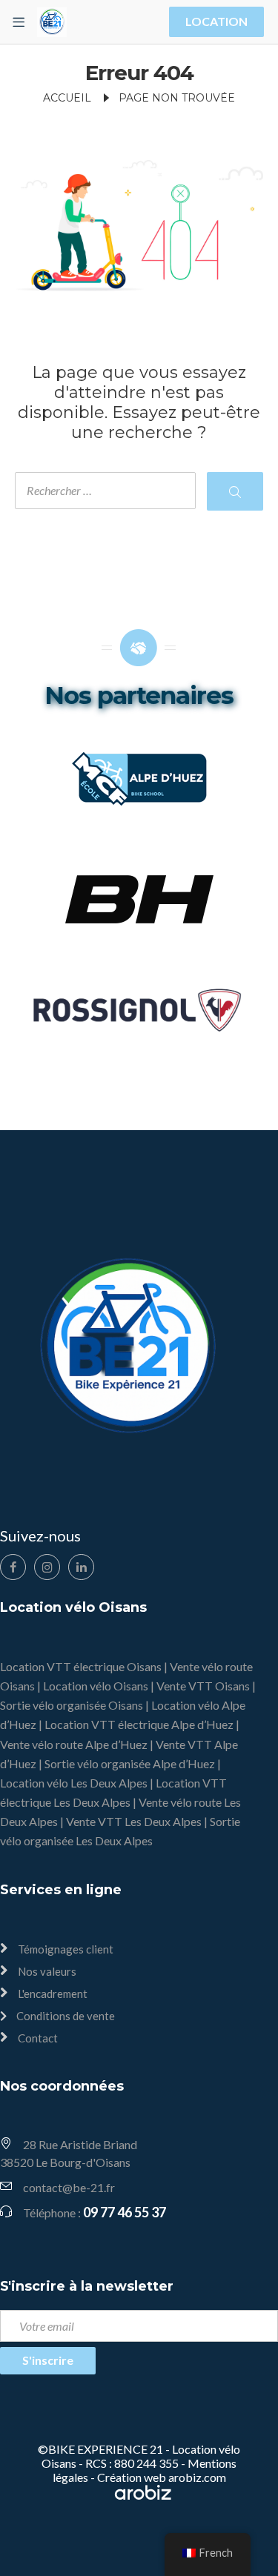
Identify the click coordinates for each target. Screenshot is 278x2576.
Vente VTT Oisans (203, 1686)
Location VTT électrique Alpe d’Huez (139, 1724)
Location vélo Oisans (96, 1686)
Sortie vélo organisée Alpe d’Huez (130, 1763)
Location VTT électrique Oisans (81, 1666)
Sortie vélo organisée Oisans (72, 1705)
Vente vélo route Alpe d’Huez (74, 1744)
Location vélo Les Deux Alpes (74, 1783)
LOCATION (216, 21)
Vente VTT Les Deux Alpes (134, 1821)
